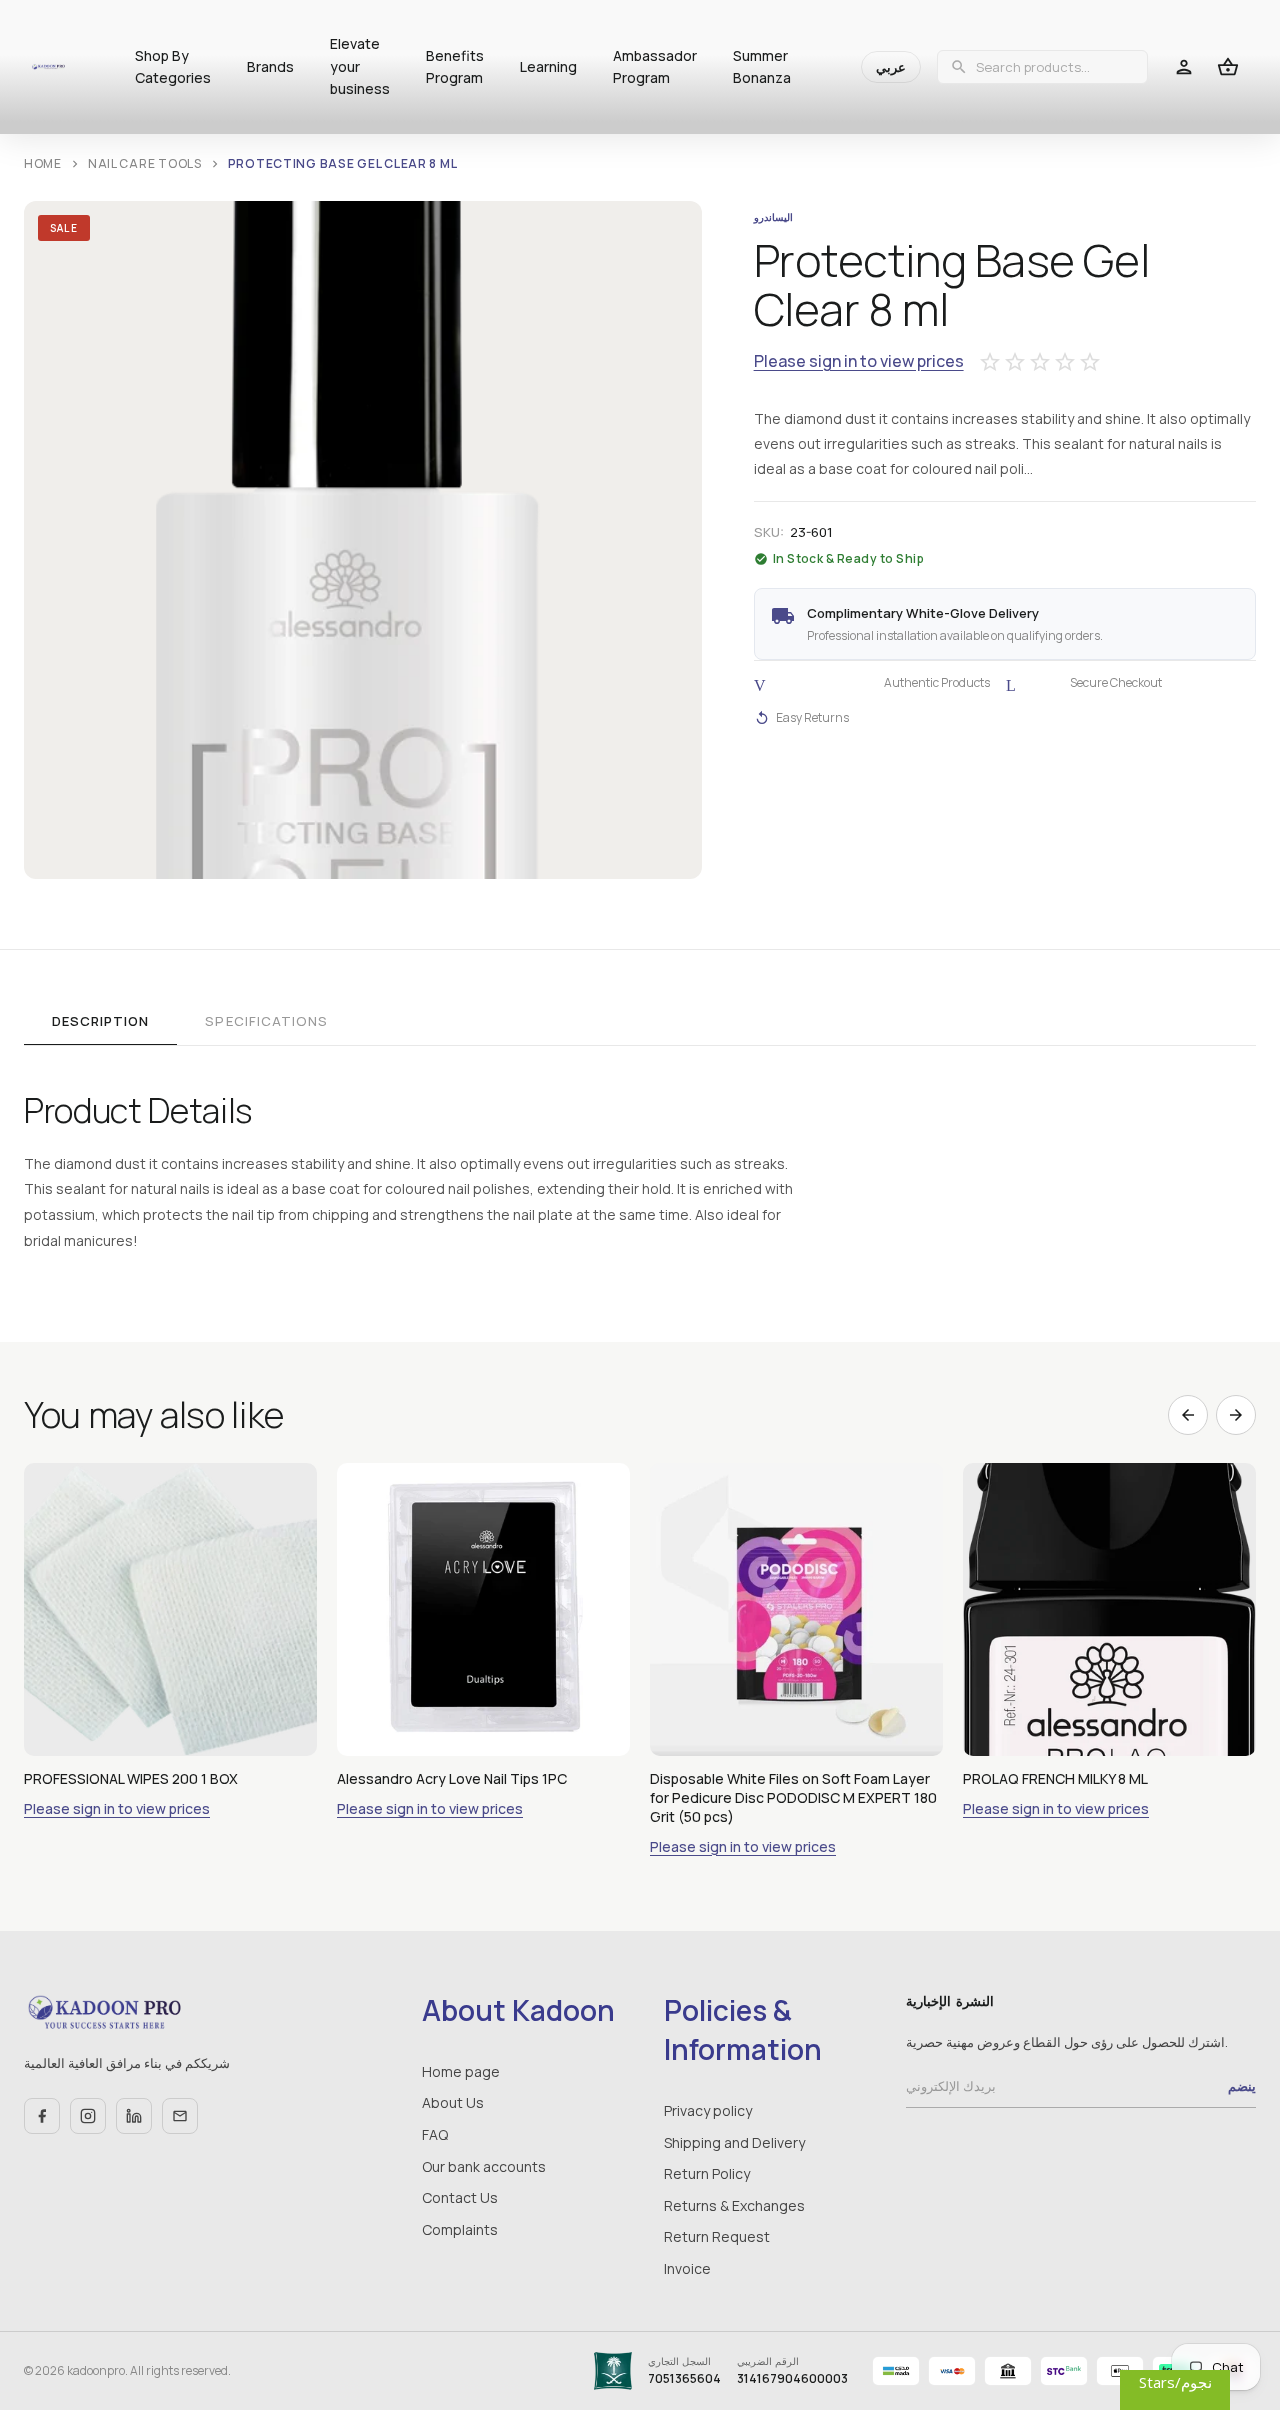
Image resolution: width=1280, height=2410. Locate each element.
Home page (461, 2071)
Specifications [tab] (266, 1021)
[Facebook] (42, 2116)
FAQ (435, 2134)
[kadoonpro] (48, 67)
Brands (270, 66)
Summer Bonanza (762, 66)
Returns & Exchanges (734, 2205)
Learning (548, 66)
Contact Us (460, 2197)
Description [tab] (100, 1021)
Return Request (717, 2236)
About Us (453, 2102)
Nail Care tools (145, 163)
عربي (891, 67)
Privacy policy (708, 2110)
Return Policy (707, 2173)
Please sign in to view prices (859, 361)
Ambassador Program (655, 66)
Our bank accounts (484, 2166)
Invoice (687, 2268)
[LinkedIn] (134, 2116)
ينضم (1242, 2086)
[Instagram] (88, 2116)
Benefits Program (455, 66)
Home (43, 163)
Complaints (460, 2229)
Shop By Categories (173, 66)
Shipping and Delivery (734, 2142)
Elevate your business (360, 66)
